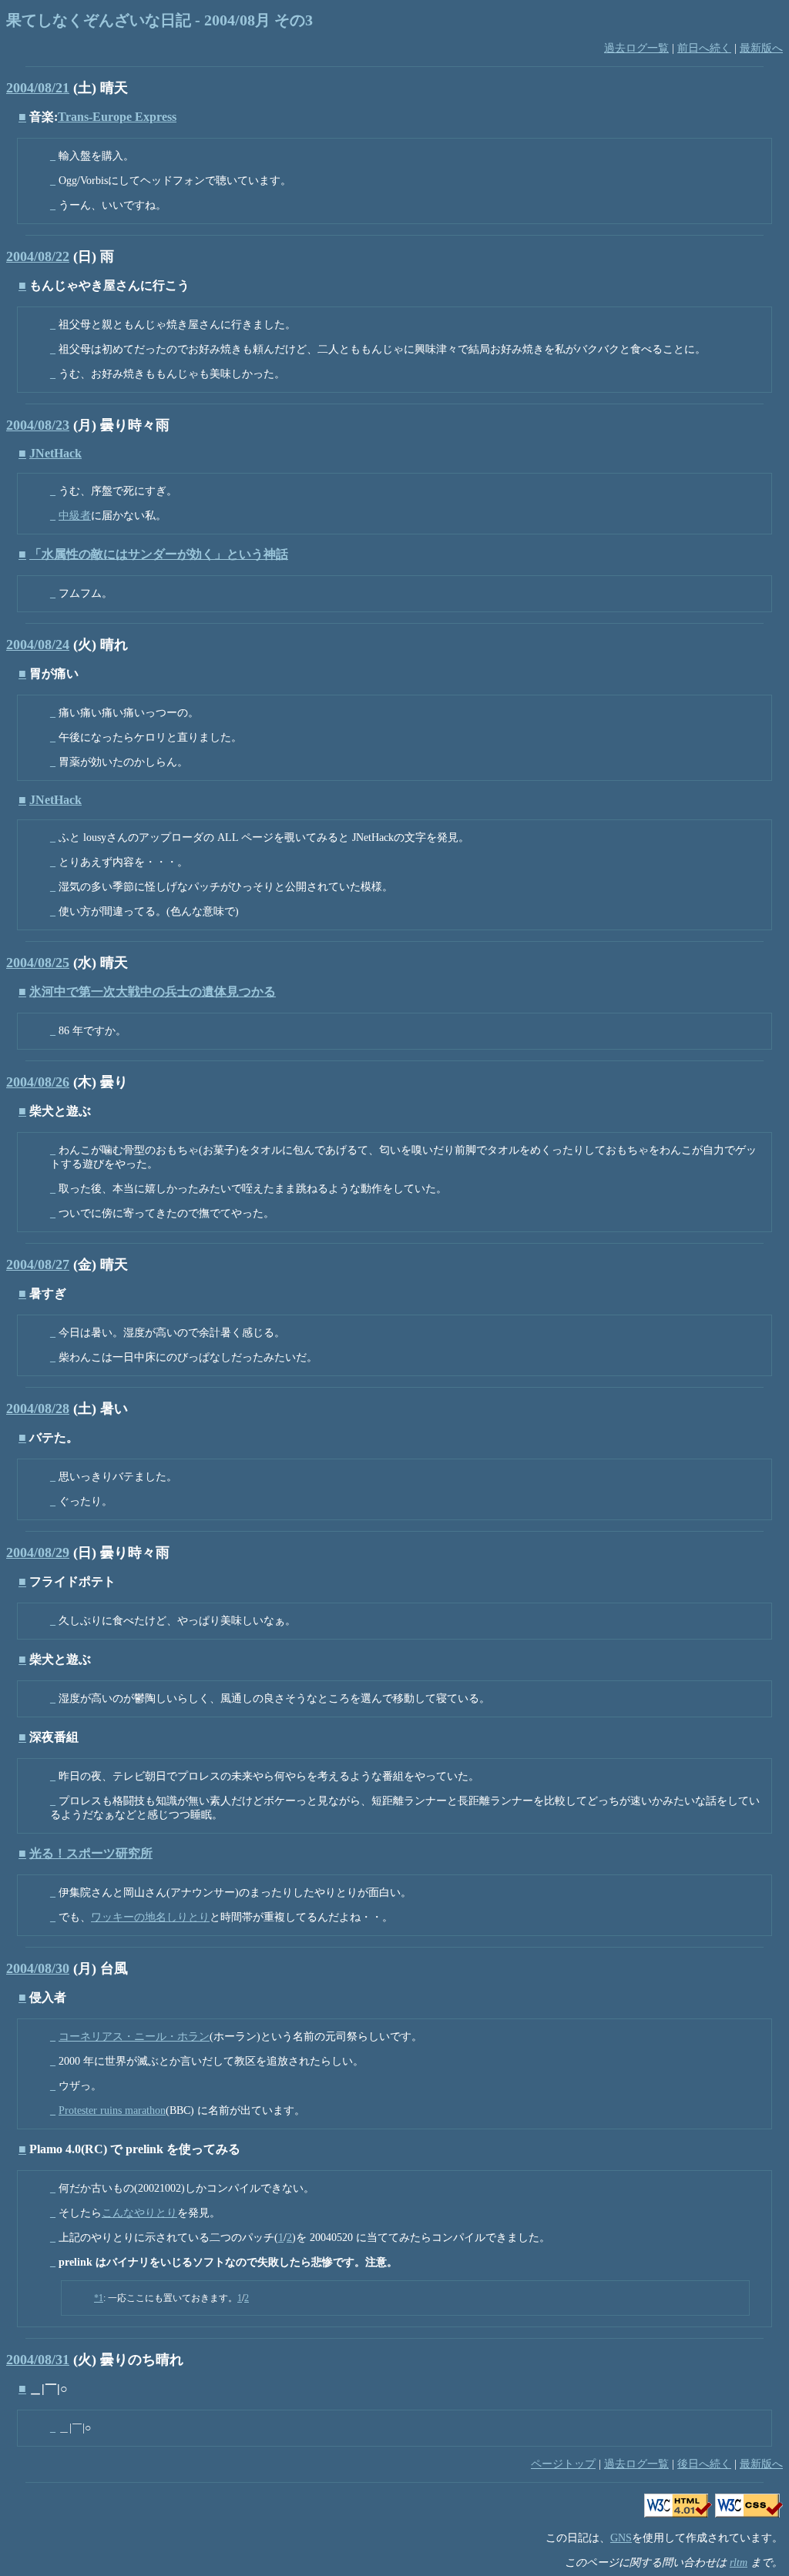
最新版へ (761, 48)
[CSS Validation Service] (749, 2514)
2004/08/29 (38, 1553)
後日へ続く (704, 2464)
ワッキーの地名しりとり (150, 1917)
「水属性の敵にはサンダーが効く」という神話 (159, 554)
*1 (99, 2298)
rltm (739, 2563)
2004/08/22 (38, 256)
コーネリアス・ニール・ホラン (134, 2037)
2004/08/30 (38, 1968)
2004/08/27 (38, 1265)
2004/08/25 (38, 963)
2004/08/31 (38, 2360)
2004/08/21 (38, 88)
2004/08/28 (38, 1409)
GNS (621, 2538)
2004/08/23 (38, 425)
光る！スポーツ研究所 (91, 1853)
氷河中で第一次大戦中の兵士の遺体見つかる (153, 992)
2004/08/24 (38, 645)
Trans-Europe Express (117, 117)
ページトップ (563, 2464)
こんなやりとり (139, 2213)
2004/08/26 (38, 1082)
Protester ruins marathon (112, 2110)
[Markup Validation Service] (678, 2514)
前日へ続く (704, 48)
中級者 (75, 516)
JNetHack (55, 453)
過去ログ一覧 (636, 48)
